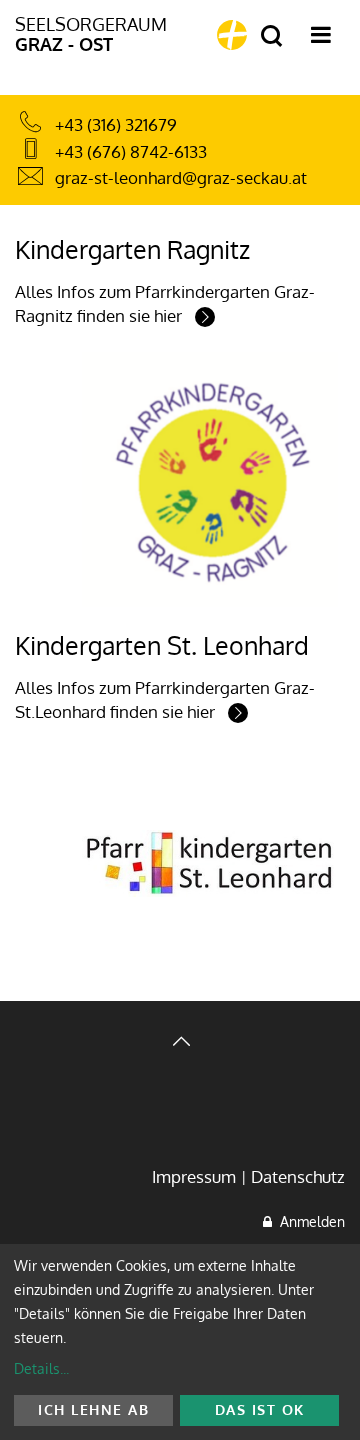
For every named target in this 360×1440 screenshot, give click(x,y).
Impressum (194, 1176)
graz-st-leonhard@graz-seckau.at (181, 177)
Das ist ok (260, 1409)
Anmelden (308, 1221)
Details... (41, 1368)
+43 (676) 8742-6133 (131, 151)
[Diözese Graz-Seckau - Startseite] (232, 35)
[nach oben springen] (180, 1043)
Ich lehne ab (93, 1409)
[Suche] (271, 36)
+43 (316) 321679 (116, 124)
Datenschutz (298, 1176)
